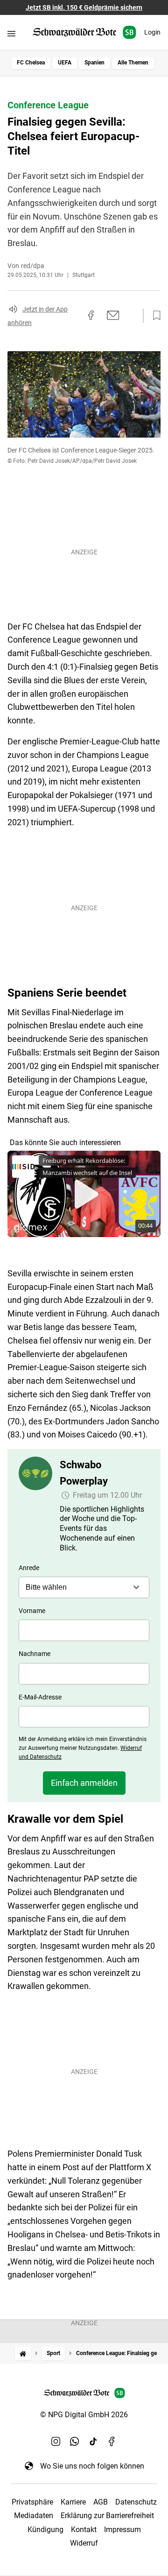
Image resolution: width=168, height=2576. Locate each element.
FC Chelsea (31, 63)
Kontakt (84, 2530)
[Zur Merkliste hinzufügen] (154, 316)
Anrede (29, 1568)
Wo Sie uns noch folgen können (92, 2466)
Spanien (94, 63)
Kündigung (45, 2530)
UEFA (65, 63)
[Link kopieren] (74, 316)
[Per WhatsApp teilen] (131, 315)
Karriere (73, 2502)
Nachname (35, 1654)
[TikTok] (93, 2442)
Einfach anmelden (84, 1783)
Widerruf (84, 2543)
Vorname (32, 1611)
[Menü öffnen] (11, 33)
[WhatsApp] (75, 2442)
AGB (101, 2502)
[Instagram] (56, 2442)
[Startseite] (23, 2353)
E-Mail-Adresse (40, 1697)
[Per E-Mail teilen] (113, 315)
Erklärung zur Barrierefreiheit (107, 2516)
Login (152, 32)
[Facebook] (112, 2442)
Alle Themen (133, 63)
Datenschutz (136, 2502)
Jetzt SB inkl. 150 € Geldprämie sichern (84, 7)
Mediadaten (34, 2516)
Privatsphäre (32, 2502)
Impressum (122, 2530)
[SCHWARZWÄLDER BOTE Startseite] (84, 32)
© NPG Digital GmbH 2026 (84, 2415)
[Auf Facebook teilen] (91, 315)
